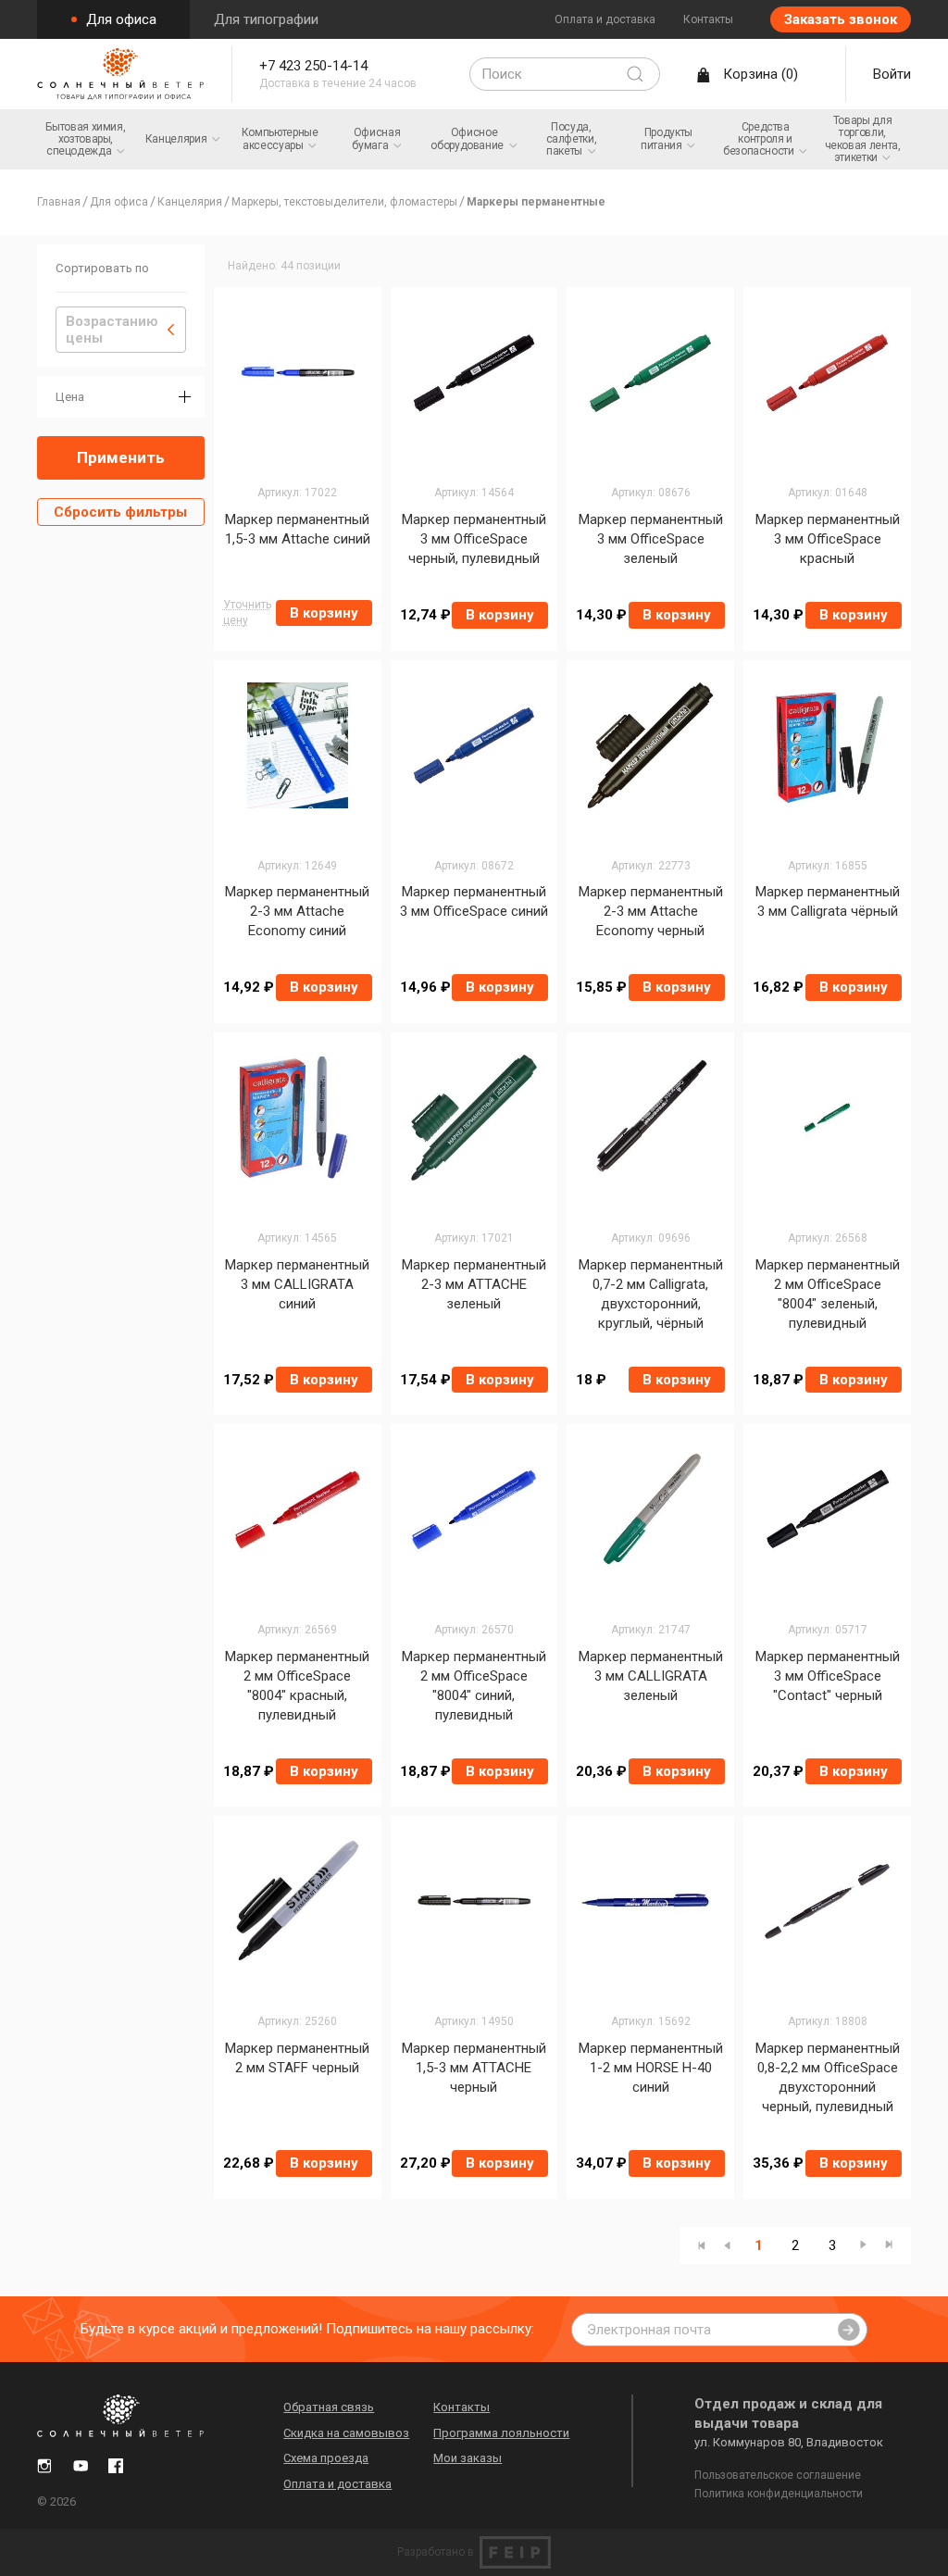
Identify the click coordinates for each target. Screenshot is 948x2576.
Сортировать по (102, 268)
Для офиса (119, 19)
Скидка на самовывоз (346, 2433)
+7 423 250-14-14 (313, 66)
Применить (121, 457)
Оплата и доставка (605, 19)
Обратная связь (329, 2407)
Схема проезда (326, 2458)
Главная (59, 202)
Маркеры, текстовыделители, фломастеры (344, 202)
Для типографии (266, 19)
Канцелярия (190, 202)
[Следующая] (863, 2245)
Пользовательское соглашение (778, 2475)
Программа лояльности (501, 2433)
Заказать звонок (841, 19)
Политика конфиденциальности (779, 2494)
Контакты (708, 19)
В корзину (324, 613)
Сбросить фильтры (120, 512)
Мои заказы (468, 2458)
